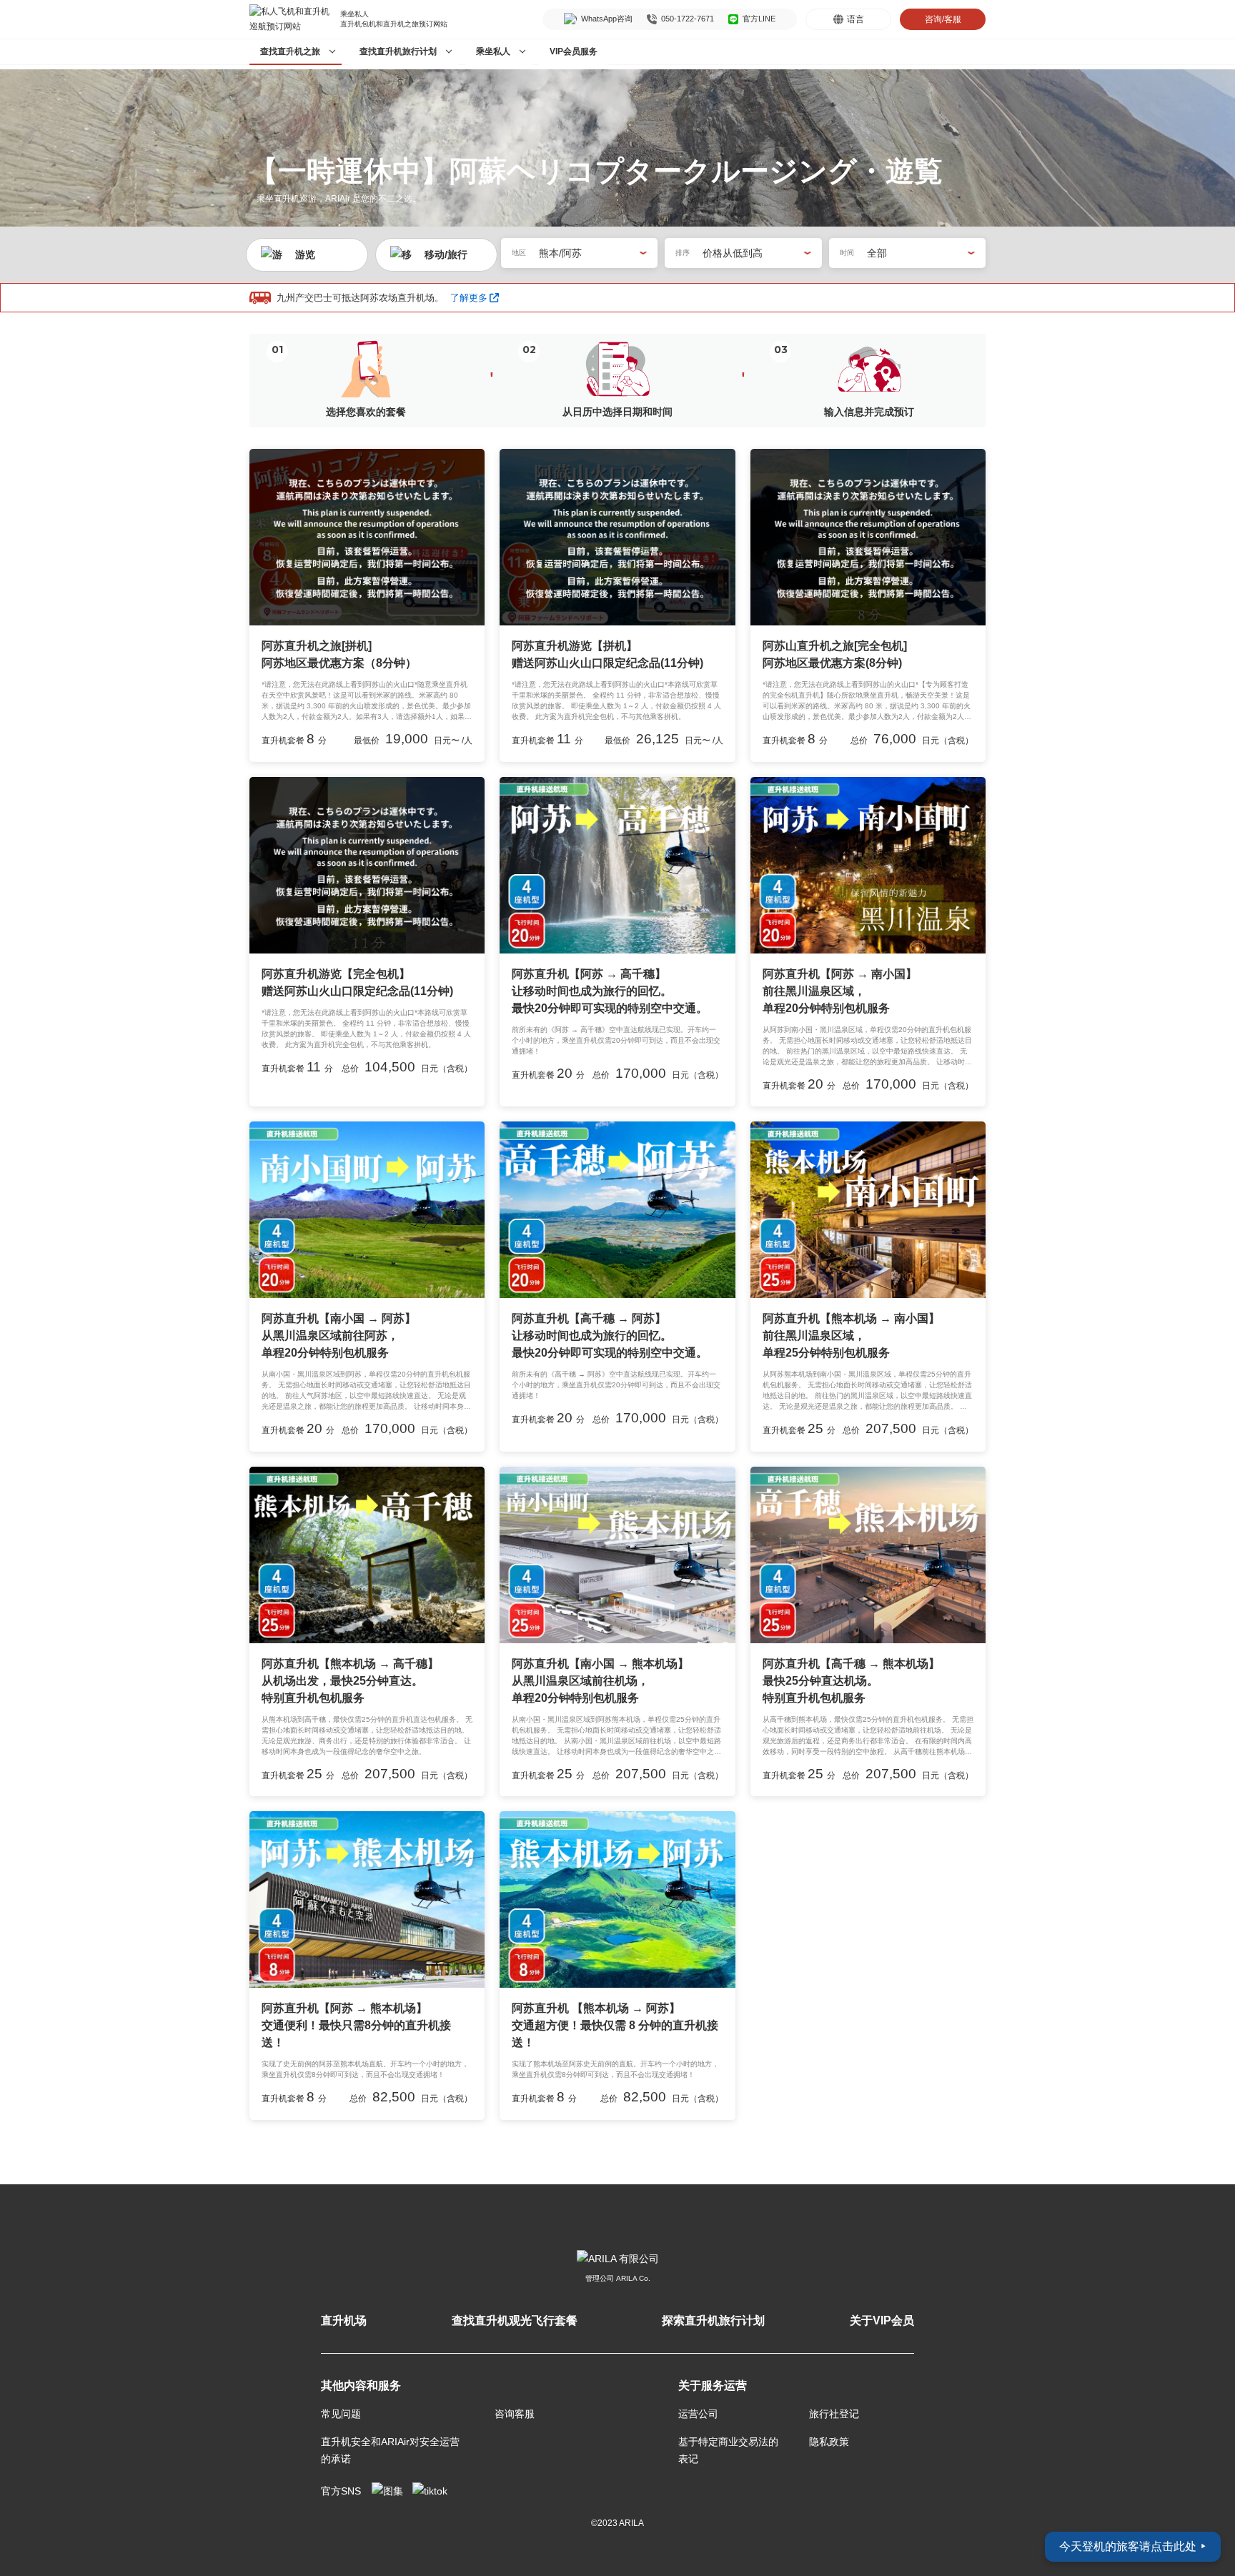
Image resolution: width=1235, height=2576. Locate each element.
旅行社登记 (834, 2414)
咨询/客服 (943, 19)
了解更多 (469, 297)
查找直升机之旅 (290, 51)
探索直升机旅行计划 (713, 2320)
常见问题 (341, 2414)
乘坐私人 (493, 51)
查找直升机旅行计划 (398, 51)
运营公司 (698, 2414)
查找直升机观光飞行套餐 (515, 2320)
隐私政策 (829, 2442)
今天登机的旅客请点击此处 (1133, 2546)
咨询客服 (515, 2414)
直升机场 (344, 2320)
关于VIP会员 (882, 2320)
